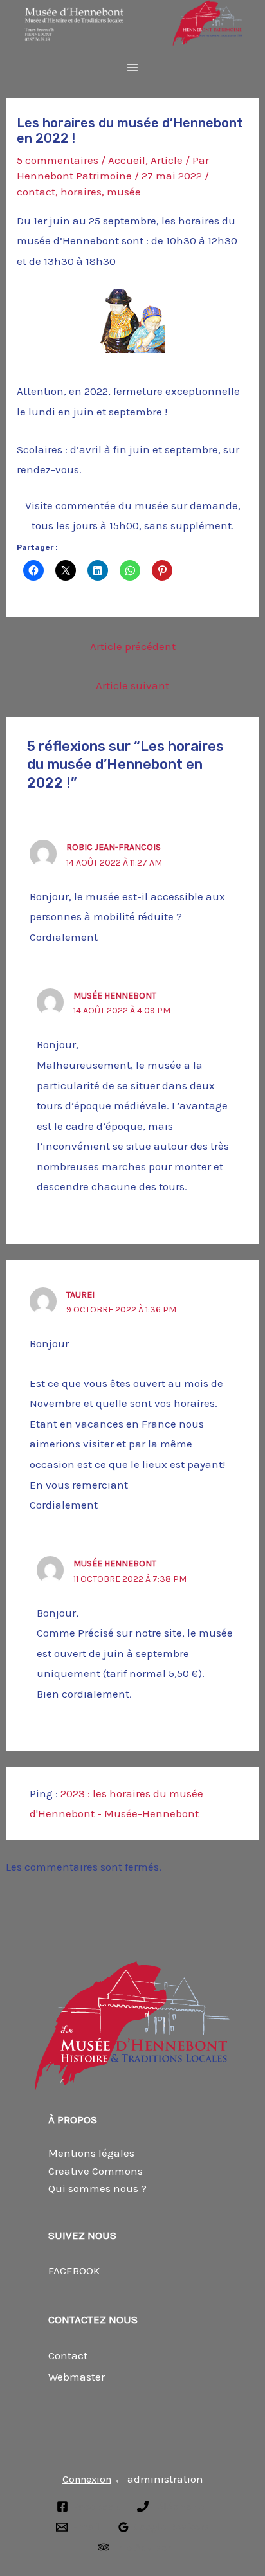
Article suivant (132, 685)
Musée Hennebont (115, 996)
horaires (81, 192)
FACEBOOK (74, 2271)
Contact (68, 2355)
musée (124, 192)
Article (167, 160)
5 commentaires (58, 160)
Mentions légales (91, 2153)
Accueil (127, 160)
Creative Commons (96, 2171)
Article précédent (133, 646)
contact (36, 192)
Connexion (87, 2479)
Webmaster (77, 2377)
